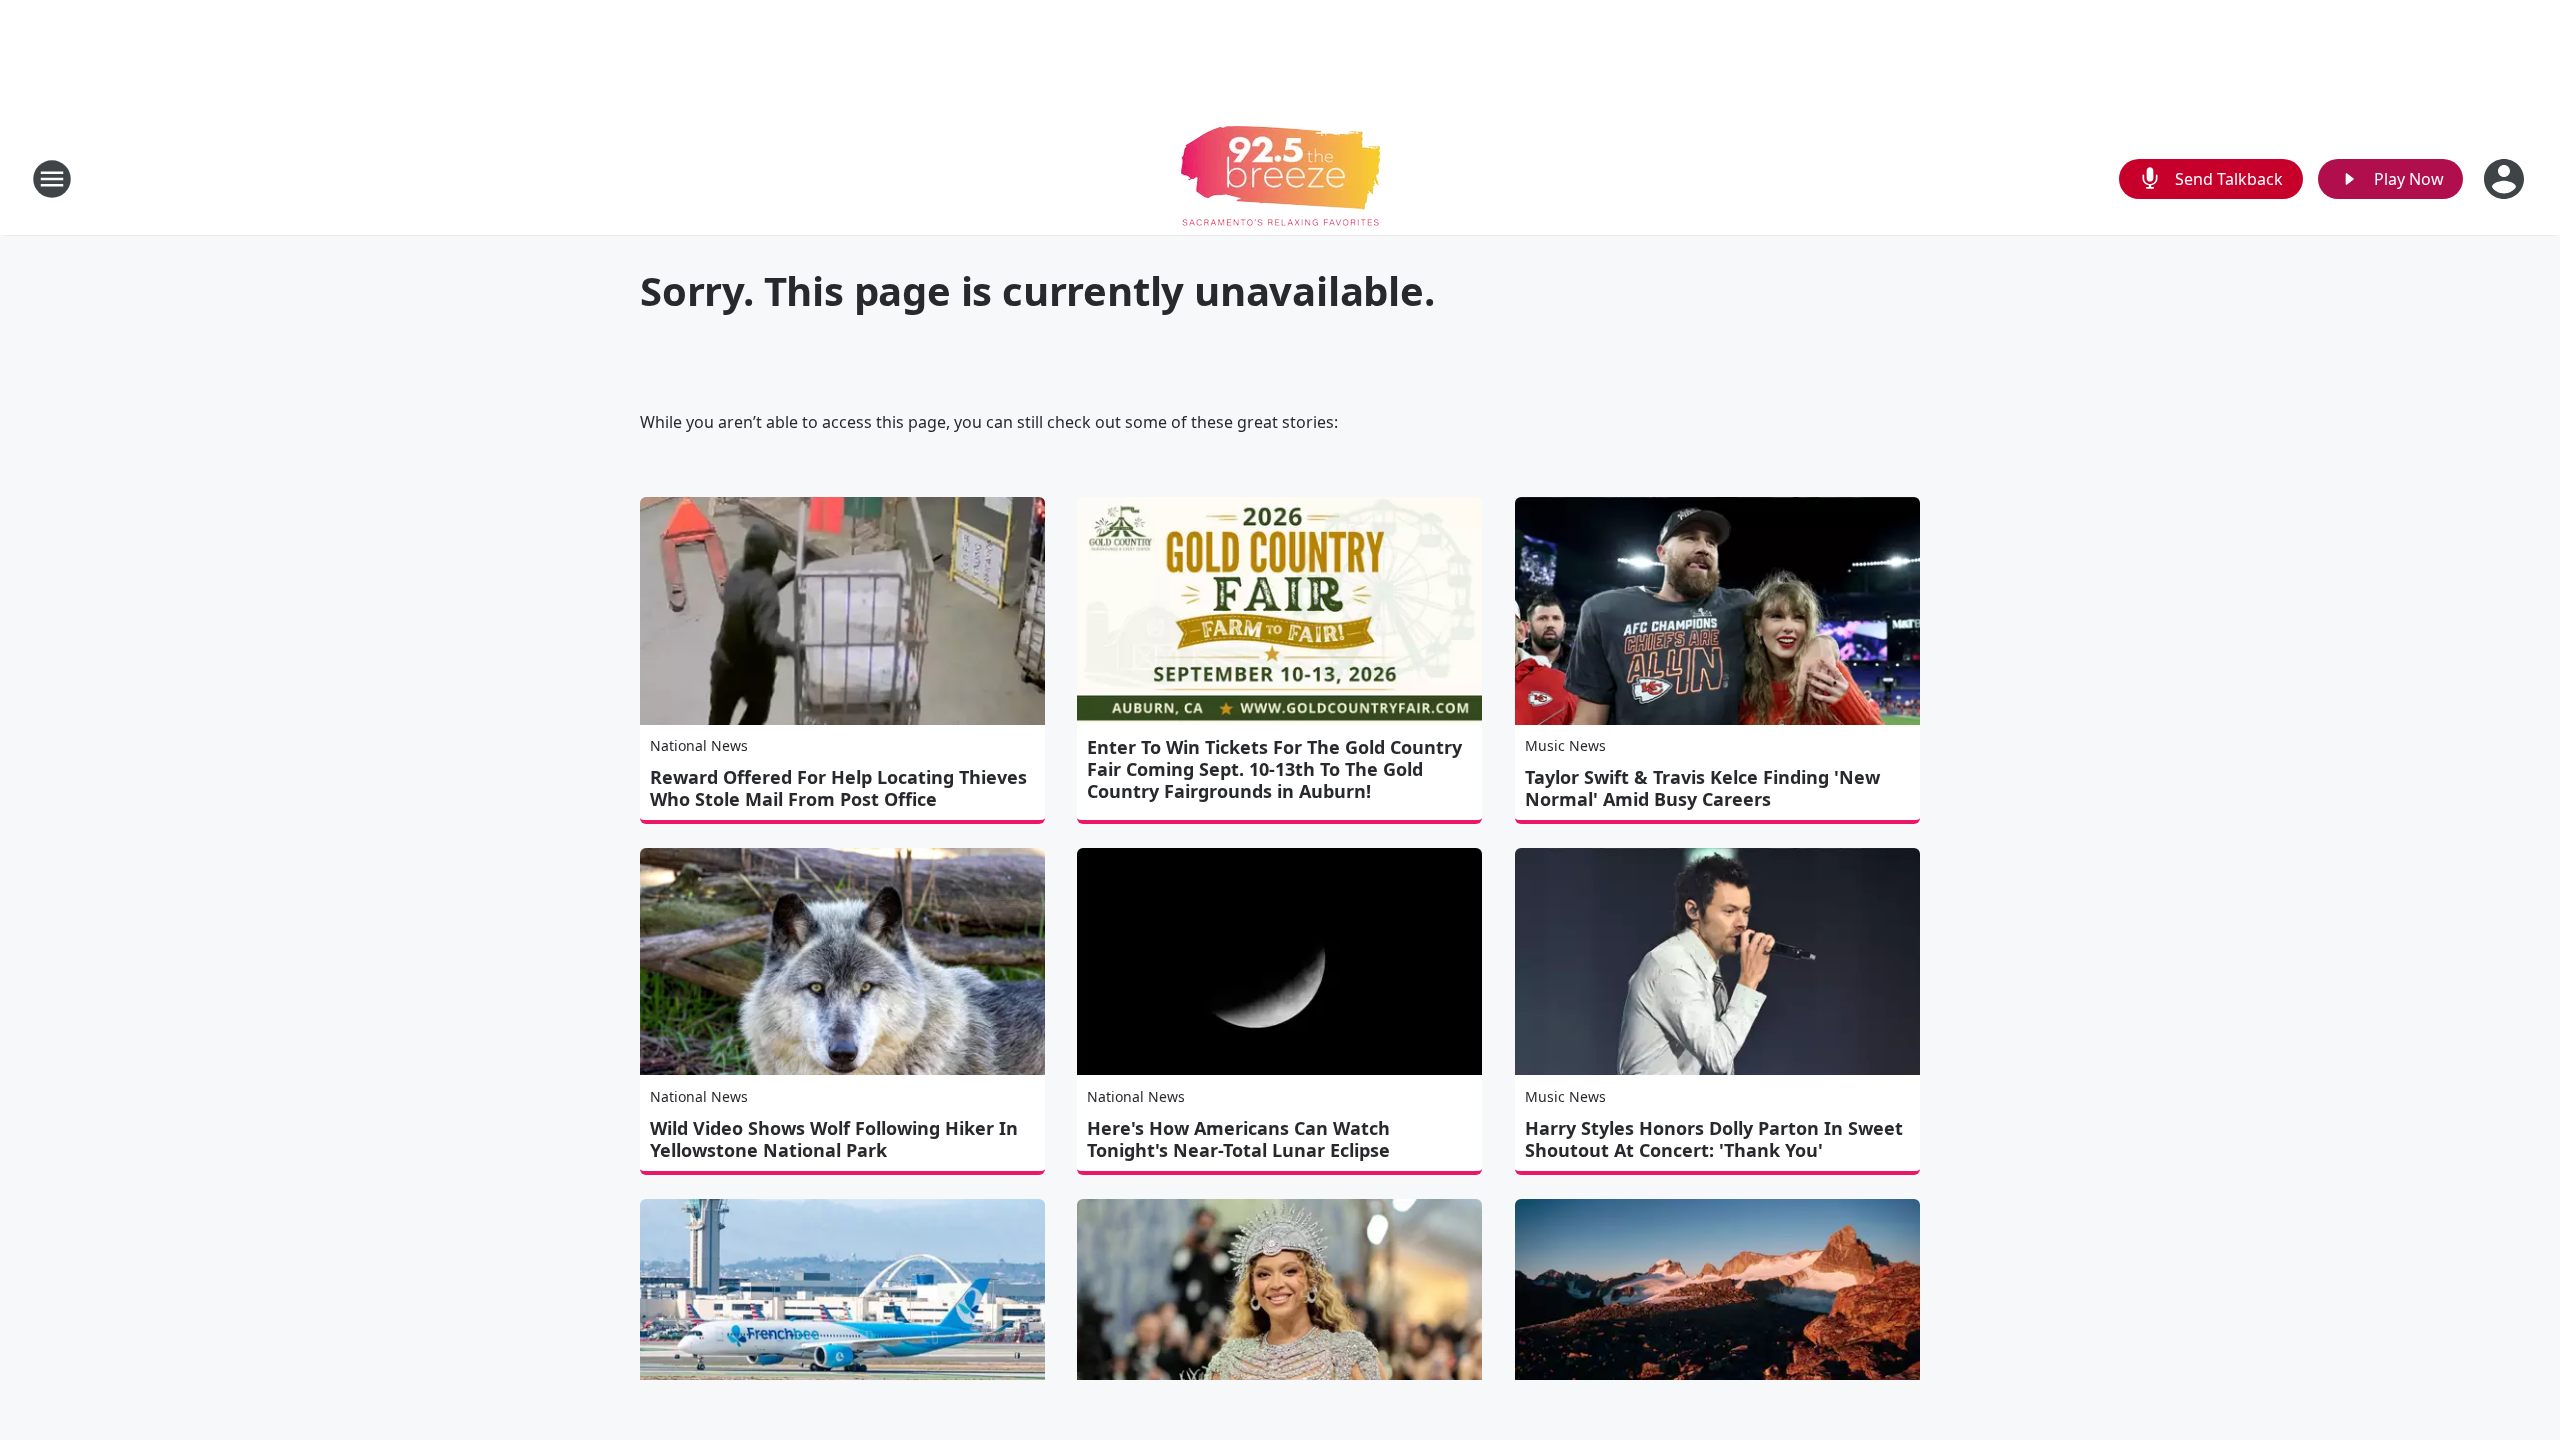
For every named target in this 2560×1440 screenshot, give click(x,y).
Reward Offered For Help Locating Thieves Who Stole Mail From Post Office (838, 788)
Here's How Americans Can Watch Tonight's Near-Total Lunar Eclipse (1238, 1139)
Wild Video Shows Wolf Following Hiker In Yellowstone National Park (834, 1139)
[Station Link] (1280, 178)
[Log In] (2506, 179)
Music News (1565, 745)
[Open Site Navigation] (52, 179)
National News (699, 745)
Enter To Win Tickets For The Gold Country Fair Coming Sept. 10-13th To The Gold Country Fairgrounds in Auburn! (1274, 769)
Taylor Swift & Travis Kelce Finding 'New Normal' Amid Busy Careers (1702, 788)
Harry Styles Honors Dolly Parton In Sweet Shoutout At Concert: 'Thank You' (1714, 1139)
